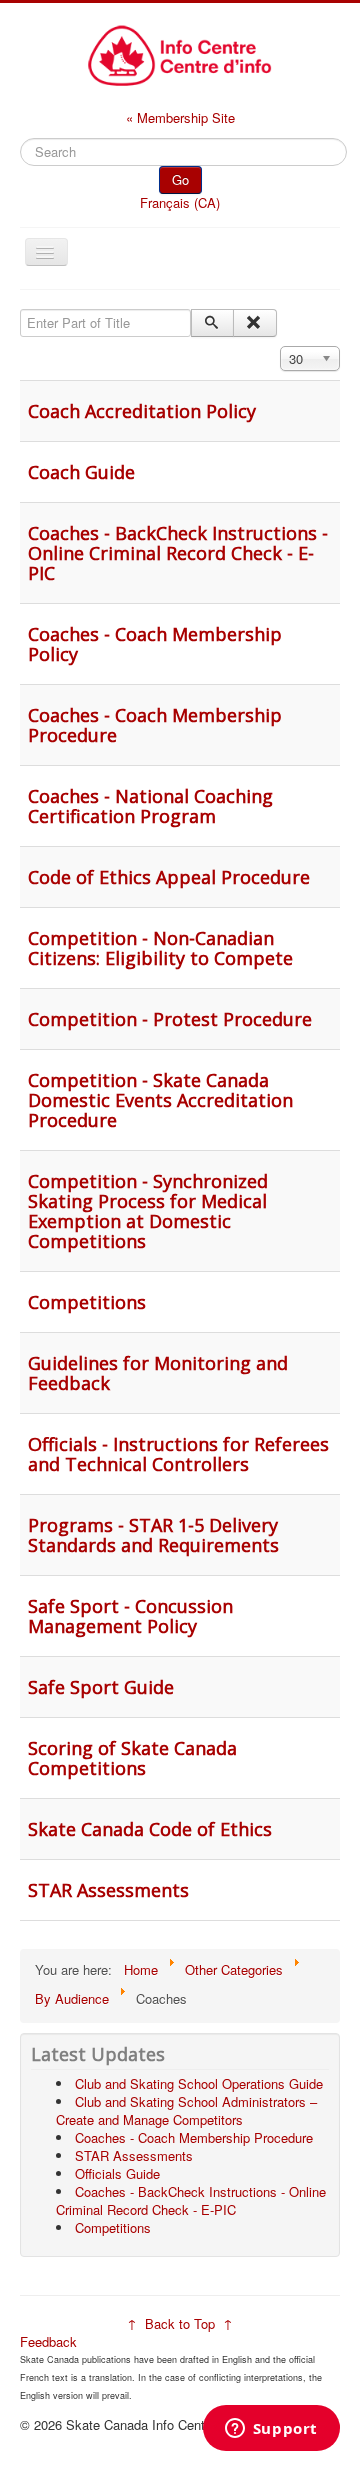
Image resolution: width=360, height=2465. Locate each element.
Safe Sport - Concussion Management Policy (130, 1616)
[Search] (212, 323)
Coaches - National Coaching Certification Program (150, 806)
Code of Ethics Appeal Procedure (169, 877)
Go (180, 179)
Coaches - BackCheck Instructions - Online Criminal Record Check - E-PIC (178, 553)
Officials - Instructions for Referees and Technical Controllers (178, 1454)
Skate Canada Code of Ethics (150, 1829)
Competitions (87, 1302)
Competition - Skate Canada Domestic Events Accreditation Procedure (160, 1100)
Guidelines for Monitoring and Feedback (158, 1373)
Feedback (48, 2341)
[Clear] (254, 323)
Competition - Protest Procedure (170, 1019)
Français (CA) (180, 202)
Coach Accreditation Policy (142, 411)
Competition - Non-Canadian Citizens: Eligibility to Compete (160, 948)
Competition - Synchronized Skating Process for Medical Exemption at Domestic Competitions (148, 1211)
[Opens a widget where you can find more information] (271, 2430)
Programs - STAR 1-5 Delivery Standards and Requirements (153, 1535)
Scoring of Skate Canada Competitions (132, 1758)
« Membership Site (180, 117)
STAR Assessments (108, 1890)
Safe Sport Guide (101, 1687)
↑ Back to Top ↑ (180, 2323)
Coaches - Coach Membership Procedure (155, 725)
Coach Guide (81, 472)
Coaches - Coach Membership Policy (155, 644)
